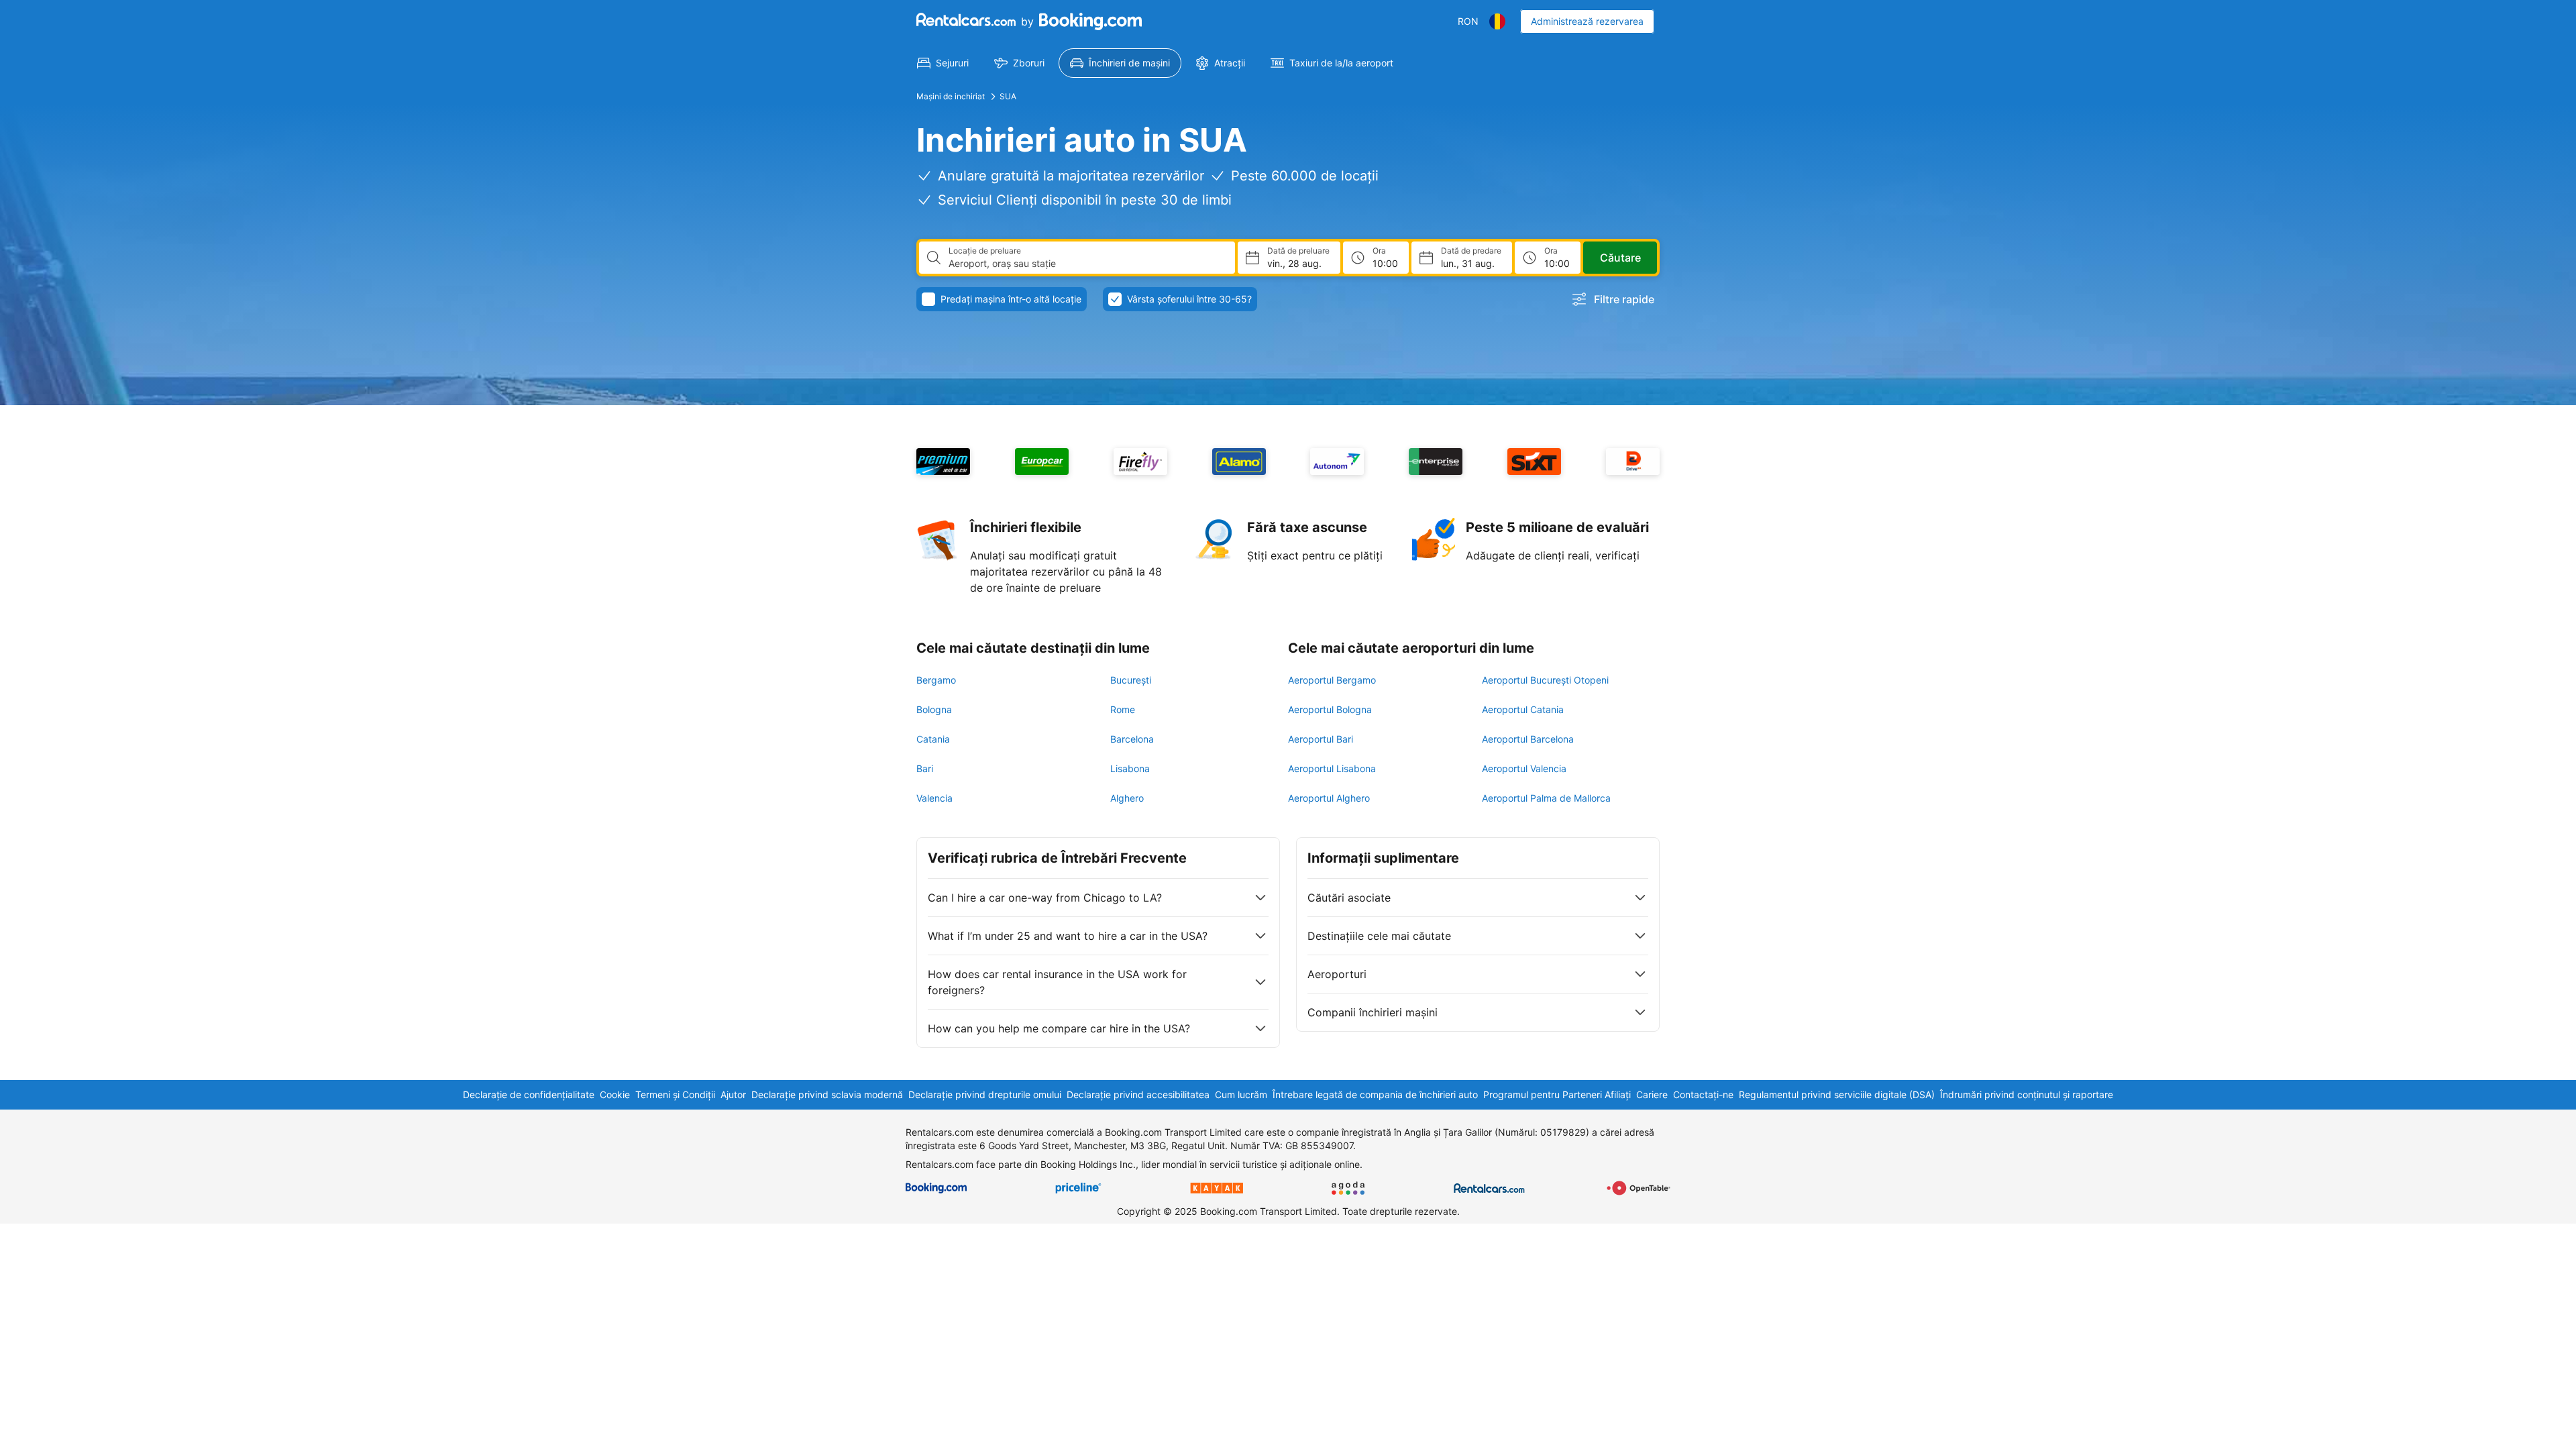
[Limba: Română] (1497, 21)
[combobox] (1086, 264)
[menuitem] (943, 63)
